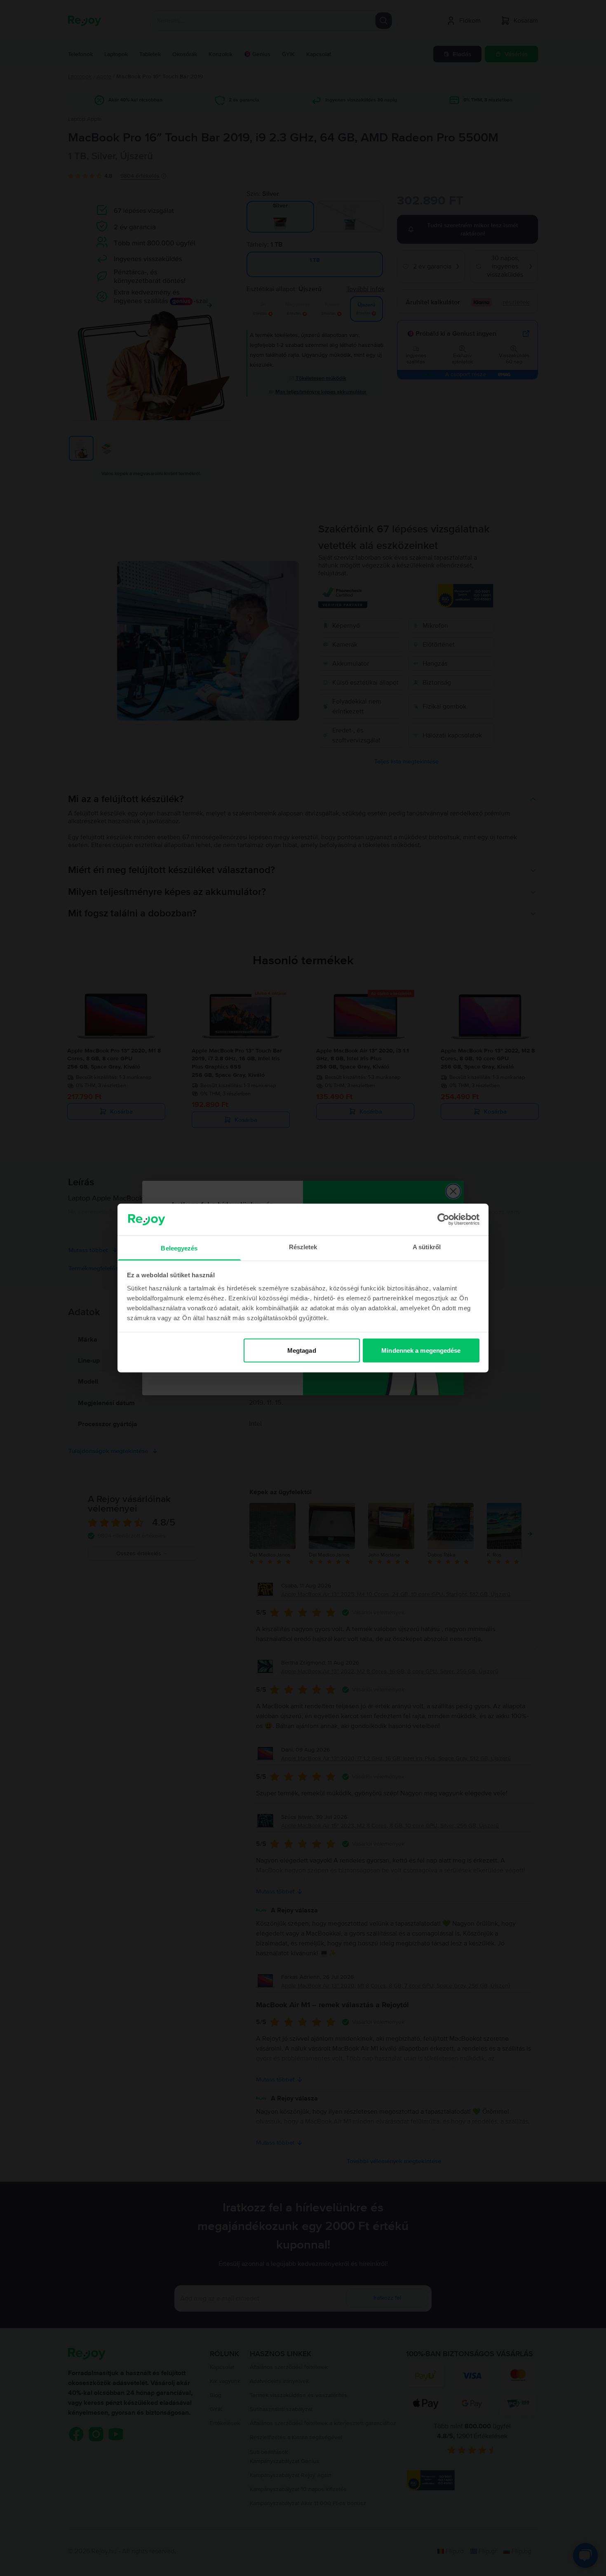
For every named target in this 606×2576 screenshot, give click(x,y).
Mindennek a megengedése (421, 1350)
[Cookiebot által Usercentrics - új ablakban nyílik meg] (443, 1220)
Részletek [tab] (303, 1247)
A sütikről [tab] (427, 1247)
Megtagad (302, 1350)
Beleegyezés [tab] (179, 1248)
